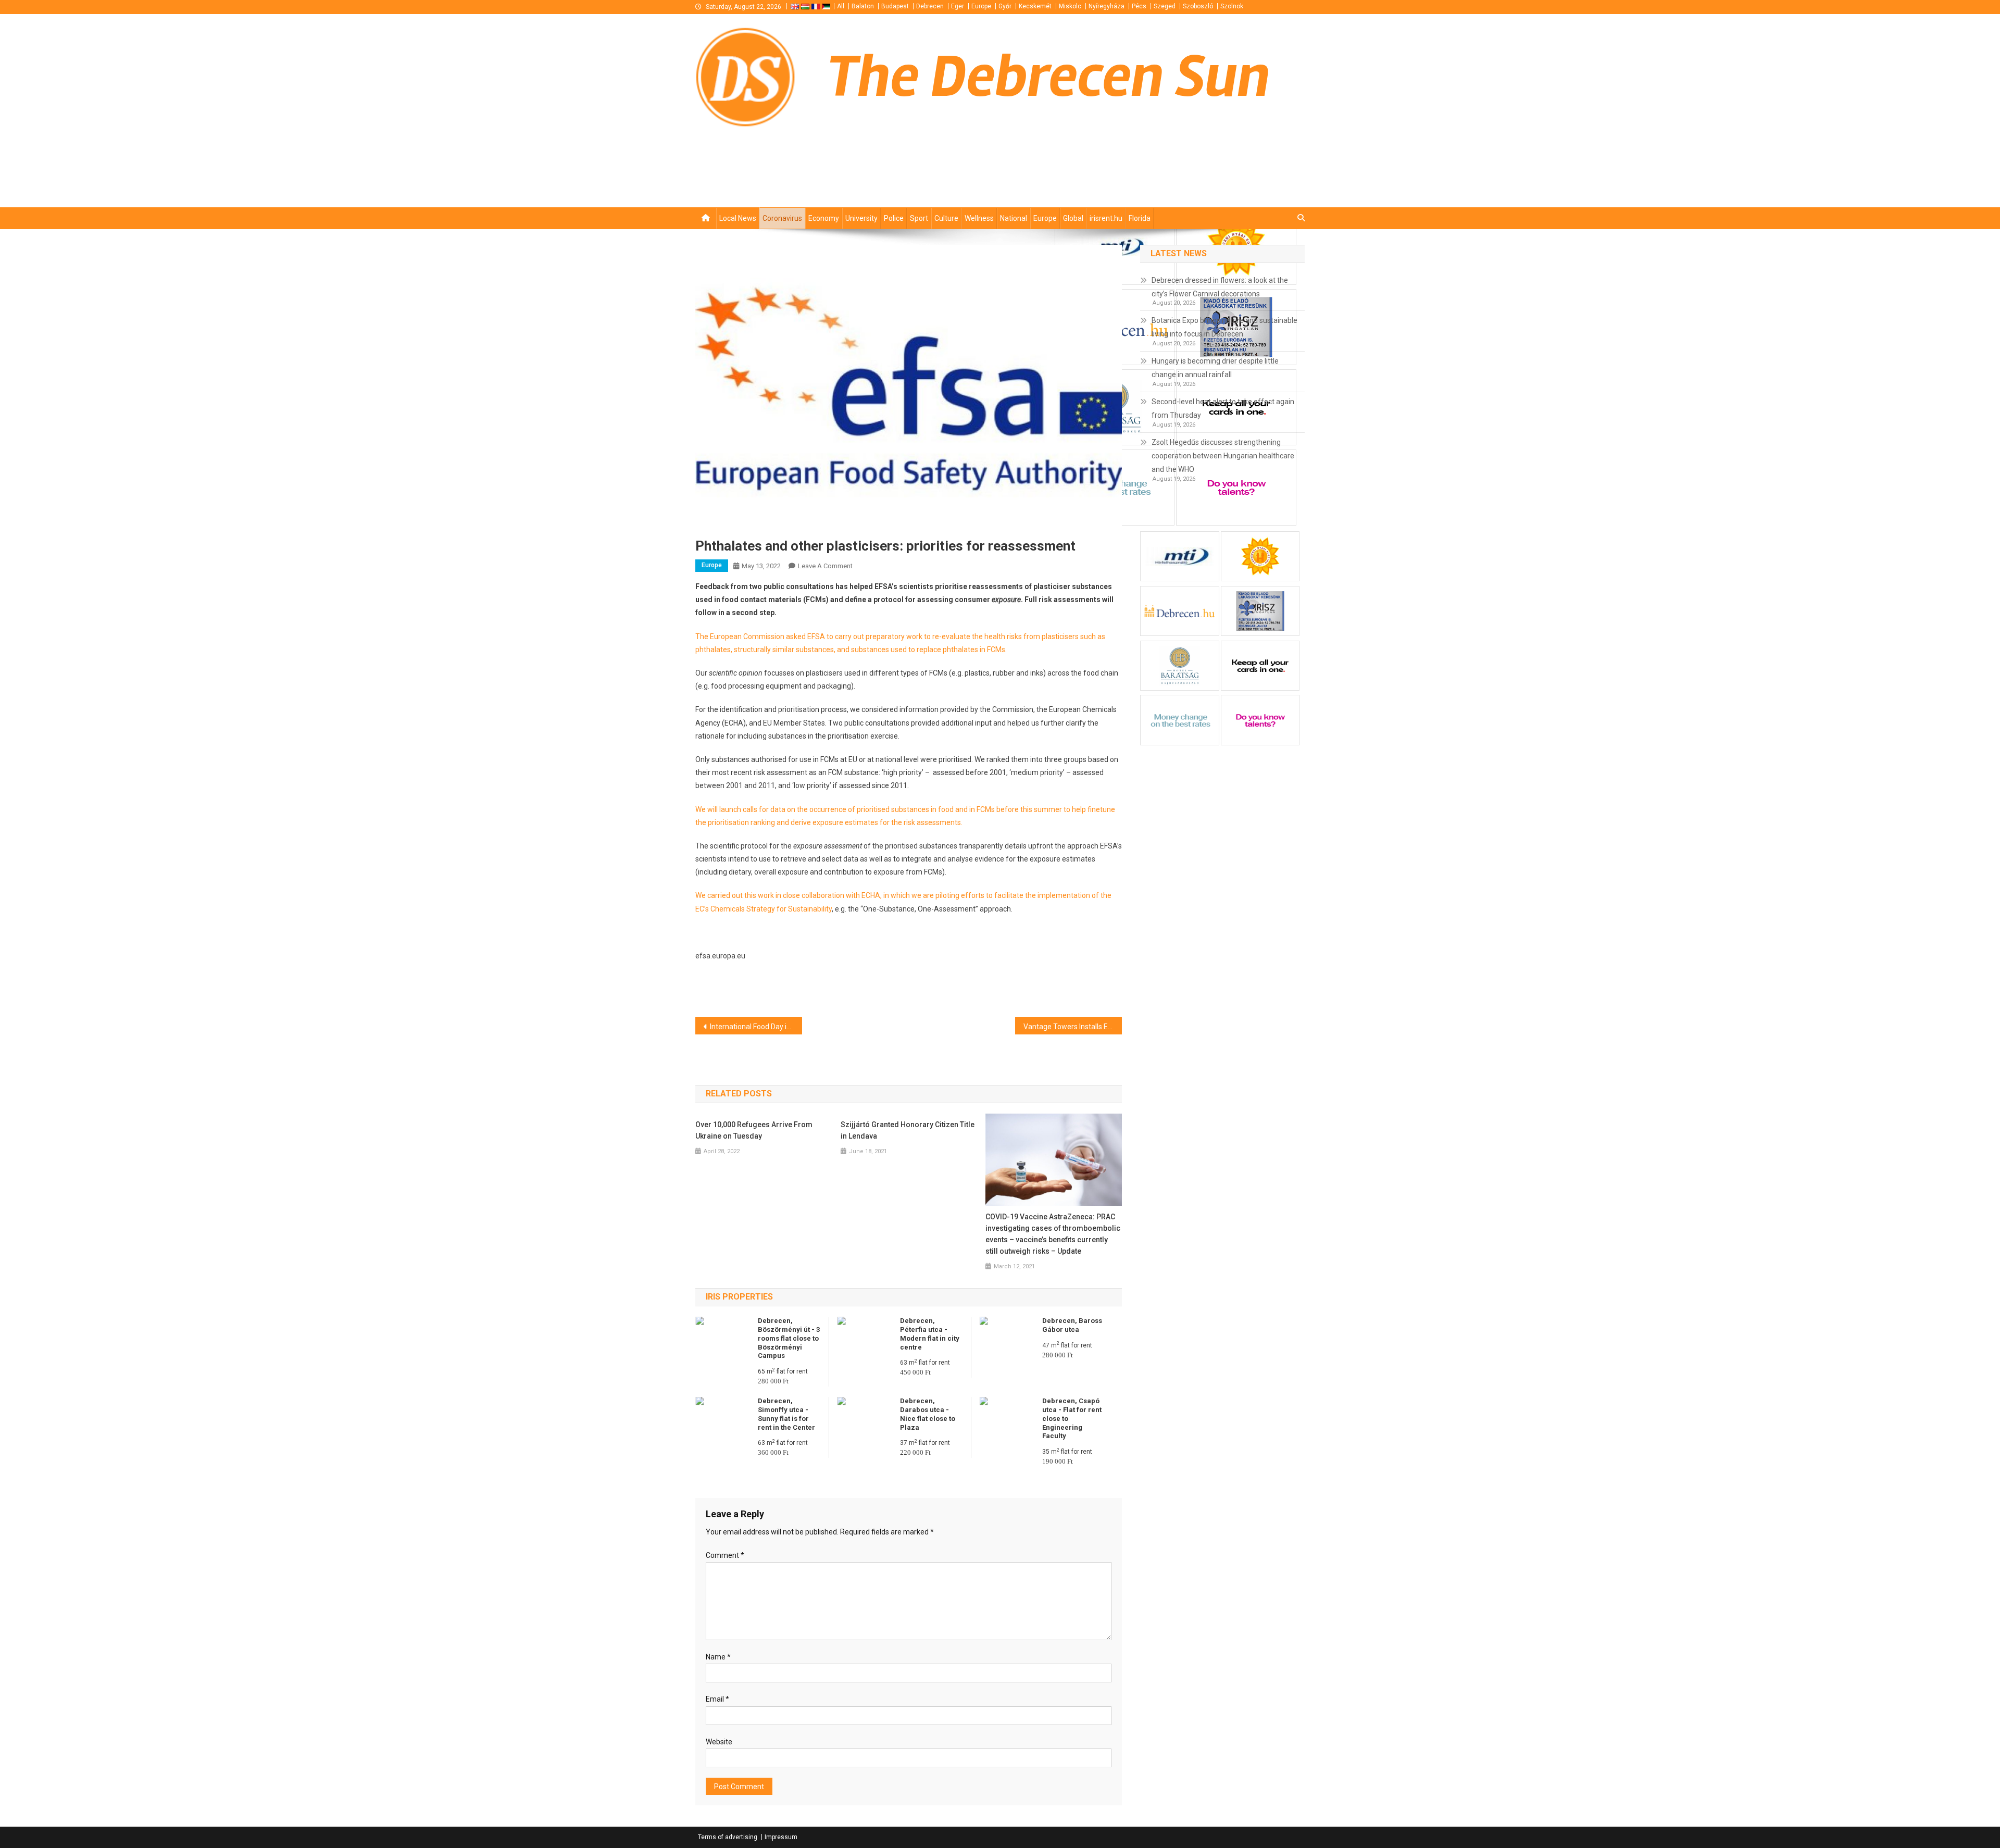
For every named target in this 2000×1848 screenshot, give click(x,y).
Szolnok (1232, 6)
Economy (824, 218)
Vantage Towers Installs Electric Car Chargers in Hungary (1073, 1027)
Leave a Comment (825, 566)
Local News (738, 218)
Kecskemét (1035, 6)
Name (718, 1657)
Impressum (781, 1837)
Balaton (863, 6)
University (861, 218)
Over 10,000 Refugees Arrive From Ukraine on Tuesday (754, 1130)
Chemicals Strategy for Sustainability (771, 909)
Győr (1005, 6)
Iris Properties (739, 1297)
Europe (981, 6)
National (1014, 218)
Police (894, 218)
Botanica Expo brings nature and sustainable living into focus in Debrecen (1224, 327)
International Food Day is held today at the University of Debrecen (756, 1027)
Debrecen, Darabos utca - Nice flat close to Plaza (928, 1414)
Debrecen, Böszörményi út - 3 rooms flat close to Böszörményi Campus (789, 1338)
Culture (946, 218)
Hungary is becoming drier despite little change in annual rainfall (1215, 368)
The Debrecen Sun (1049, 77)
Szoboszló (1198, 6)
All (841, 6)
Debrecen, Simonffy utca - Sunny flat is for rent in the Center (786, 1414)
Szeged (1165, 6)
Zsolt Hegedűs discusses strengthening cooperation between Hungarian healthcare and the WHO (1223, 456)
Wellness (979, 218)
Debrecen (930, 6)
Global (1073, 218)
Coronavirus (782, 218)
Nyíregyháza (1107, 6)
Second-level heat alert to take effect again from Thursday (1223, 408)
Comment (725, 1555)
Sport (919, 218)
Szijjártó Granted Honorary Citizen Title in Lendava (908, 1130)
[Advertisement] (1180, 189)
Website (719, 1742)
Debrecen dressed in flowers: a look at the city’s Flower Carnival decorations (1220, 287)
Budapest (895, 6)
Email (717, 1699)
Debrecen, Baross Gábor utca (1072, 1325)
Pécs (1139, 6)
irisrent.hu (1106, 218)
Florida (1140, 218)
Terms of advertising (728, 1837)
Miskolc (1070, 6)
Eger (958, 6)
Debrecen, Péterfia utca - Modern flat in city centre (930, 1334)
